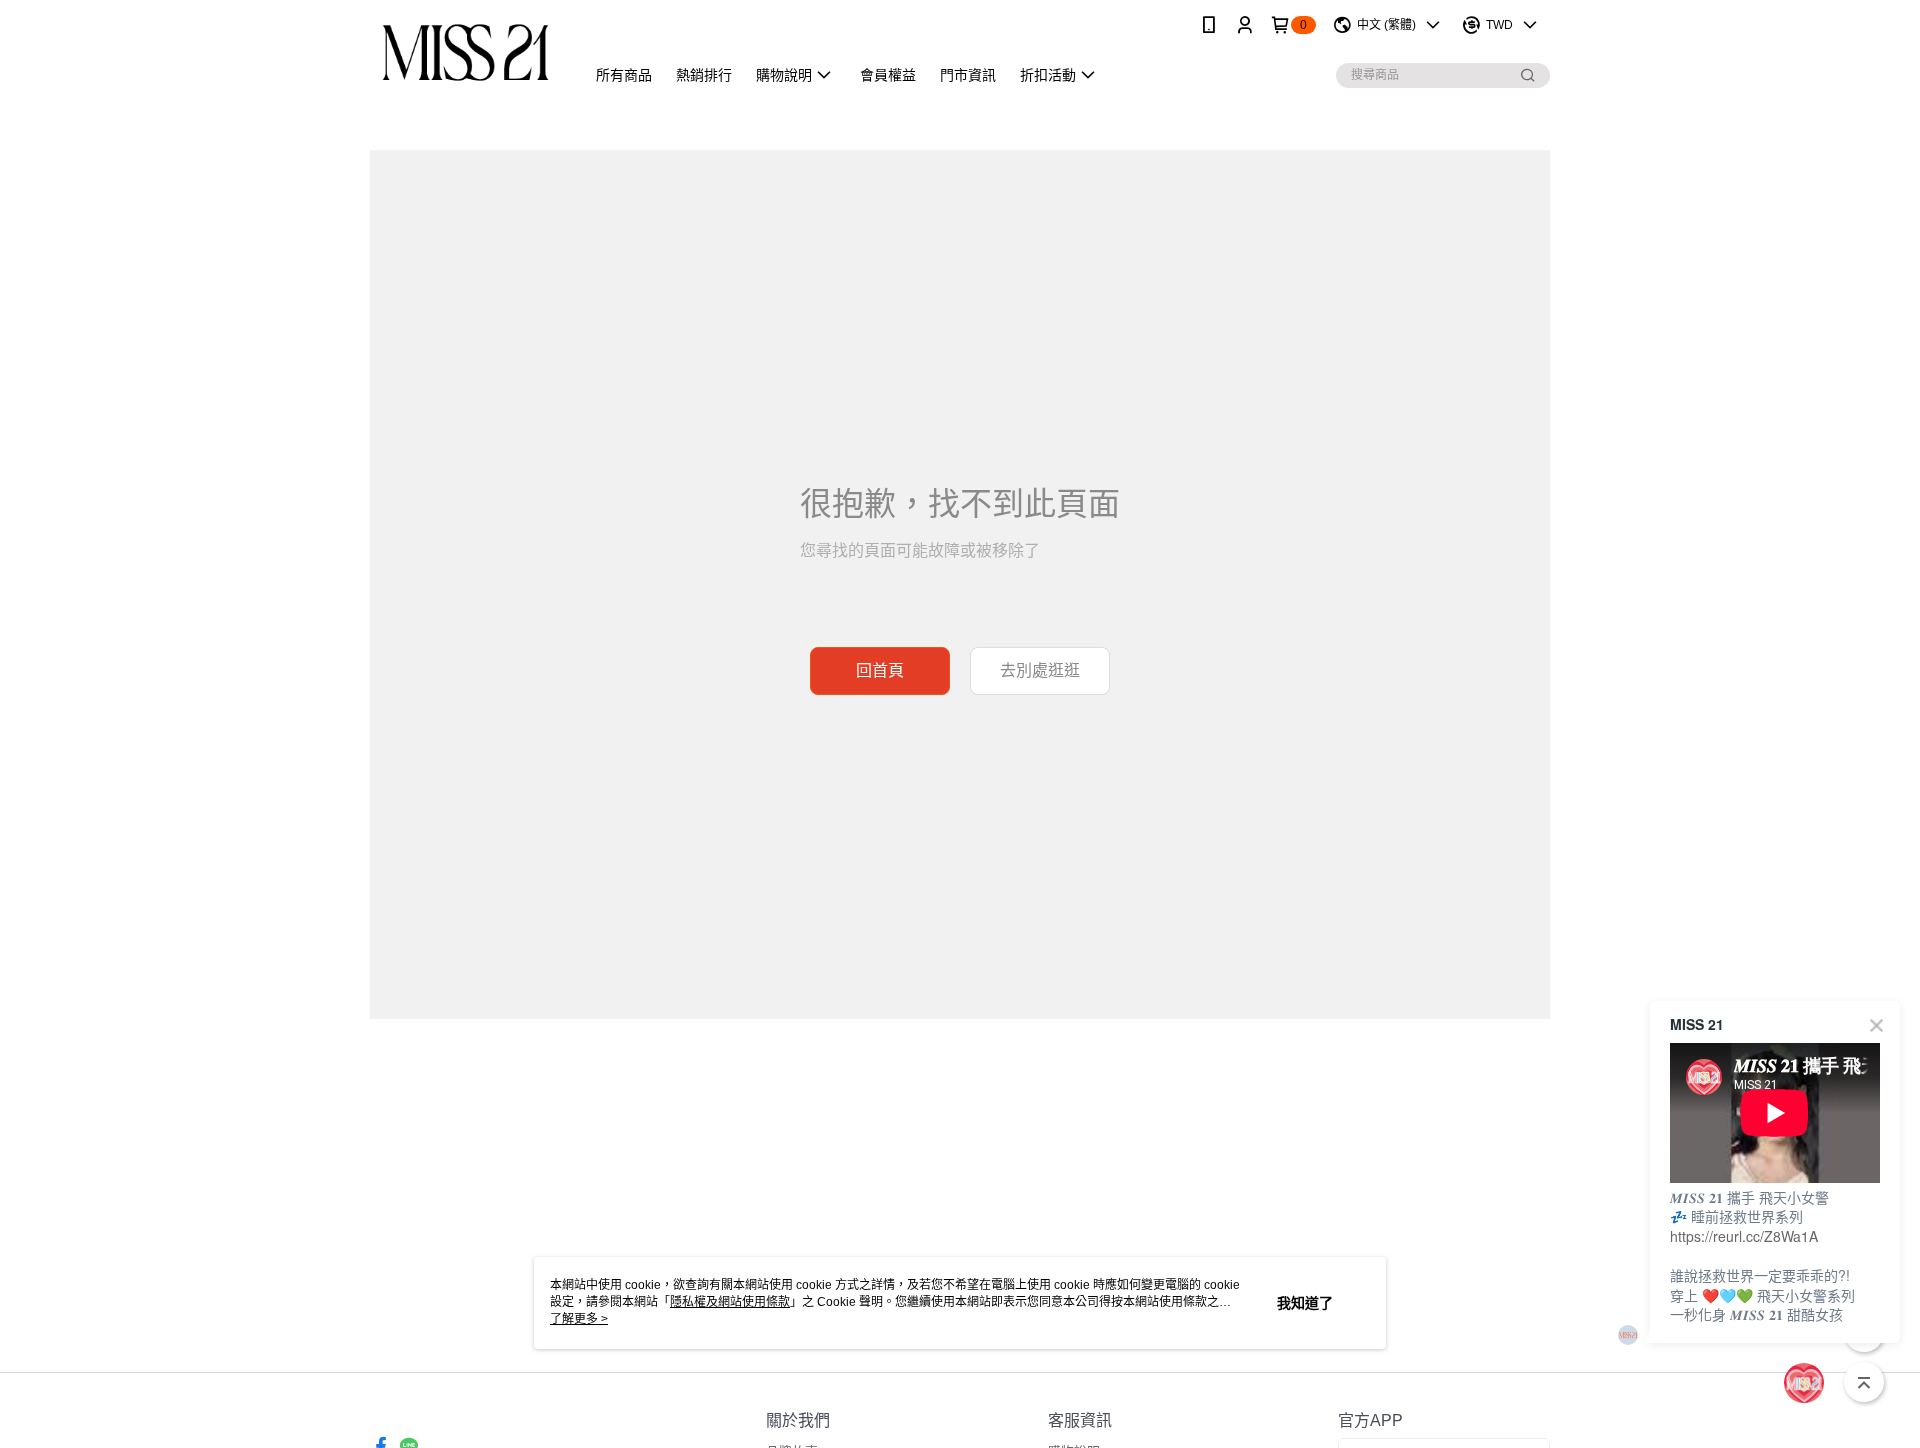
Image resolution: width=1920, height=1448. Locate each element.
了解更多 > (579, 1319)
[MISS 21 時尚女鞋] (465, 52)
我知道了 (1305, 1303)
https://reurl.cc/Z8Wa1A (1744, 1236)
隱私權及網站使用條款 (730, 1302)
